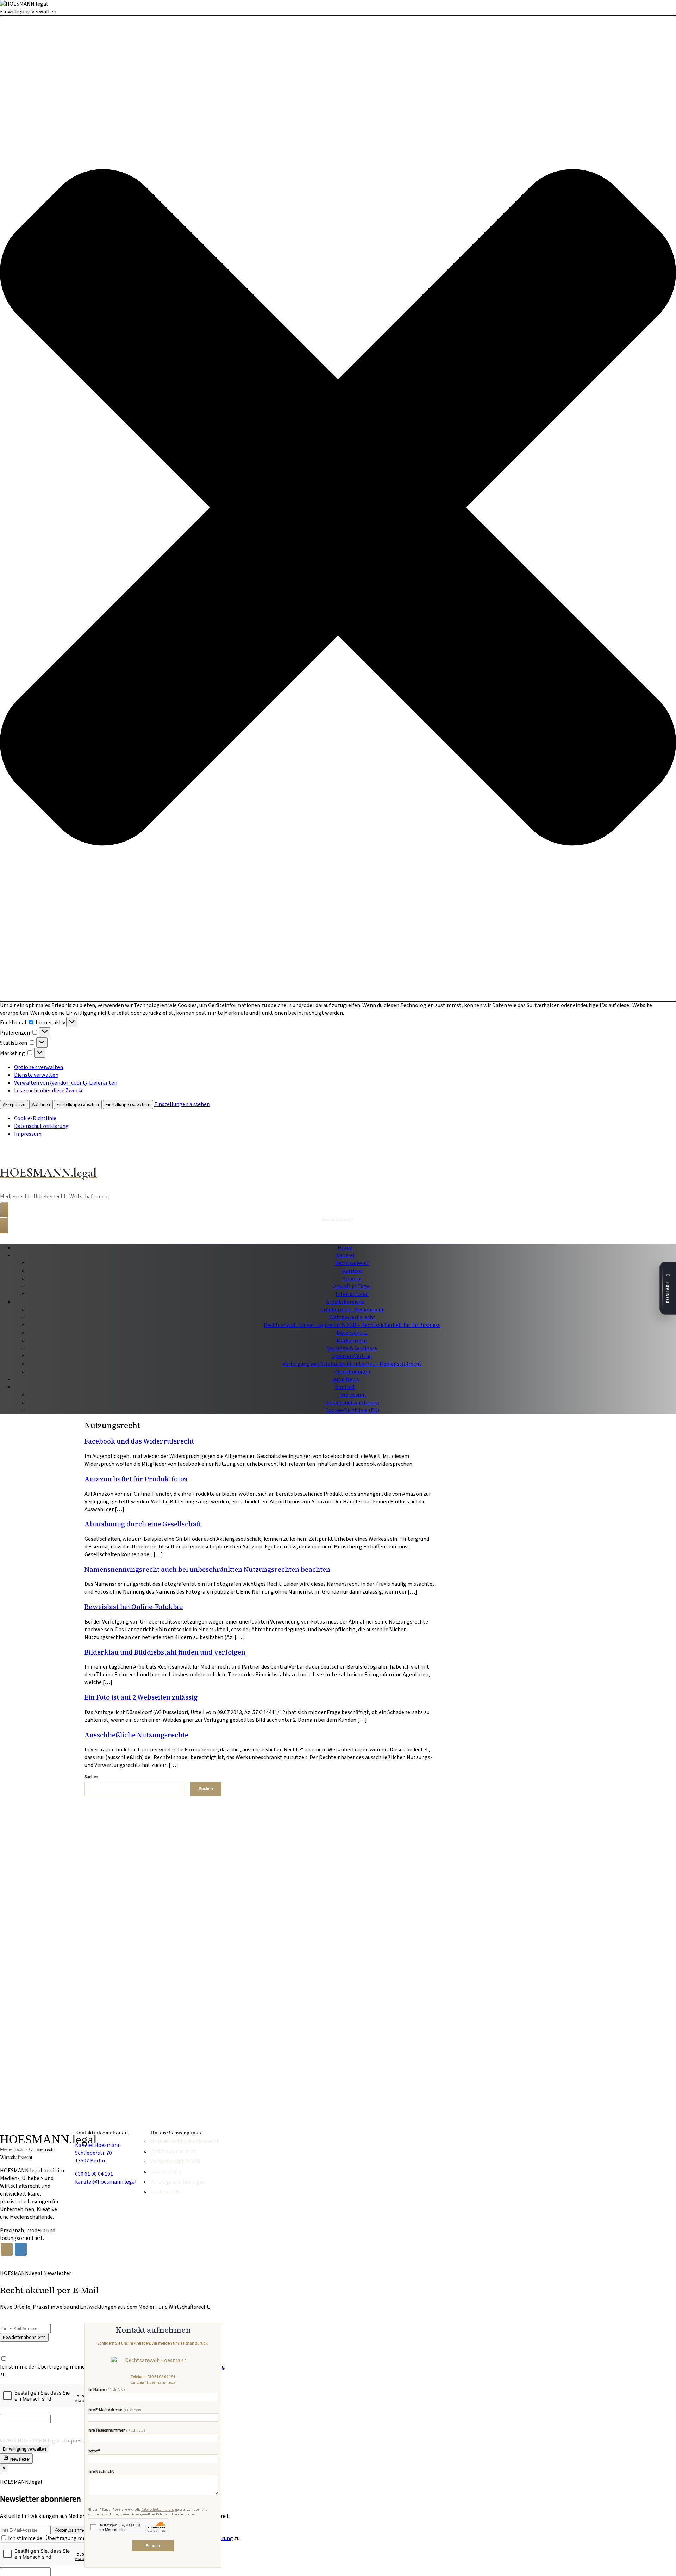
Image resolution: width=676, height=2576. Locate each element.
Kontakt (345, 1387)
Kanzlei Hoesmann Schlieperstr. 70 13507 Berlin (98, 2153)
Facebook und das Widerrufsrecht (139, 1441)
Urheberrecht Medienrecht (352, 1310)
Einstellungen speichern (128, 1104)
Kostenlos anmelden (74, 2530)
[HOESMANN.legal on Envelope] (21, 2249)
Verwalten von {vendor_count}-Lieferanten (66, 1083)
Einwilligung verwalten (24, 2449)
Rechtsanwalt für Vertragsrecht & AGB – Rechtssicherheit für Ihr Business (352, 1325)
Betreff (94, 2451)
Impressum (28, 1134)
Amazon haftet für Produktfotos (136, 1479)
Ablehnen (41, 1104)
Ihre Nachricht (101, 2472)
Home (345, 1248)
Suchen (91, 1777)
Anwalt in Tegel (352, 1286)
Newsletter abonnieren (24, 2337)
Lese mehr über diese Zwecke (49, 1091)
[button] (338, 508)
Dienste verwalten (36, 1075)
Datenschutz (352, 1333)
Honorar (352, 1279)
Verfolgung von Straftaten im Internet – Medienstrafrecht (352, 1364)
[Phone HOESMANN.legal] (7, 2249)
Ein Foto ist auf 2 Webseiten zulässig (141, 1697)
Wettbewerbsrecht (352, 1317)
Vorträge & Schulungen (178, 2182)
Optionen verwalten (39, 1067)
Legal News (345, 1379)
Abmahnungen (352, 1372)
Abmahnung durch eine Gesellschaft (143, 1524)
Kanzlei (345, 1255)
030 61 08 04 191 (161, 2377)
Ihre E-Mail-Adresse (115, 2410)
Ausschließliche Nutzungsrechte (136, 1735)
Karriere (352, 1271)
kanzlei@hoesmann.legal (153, 2382)
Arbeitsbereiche (345, 1302)
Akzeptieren (14, 1104)
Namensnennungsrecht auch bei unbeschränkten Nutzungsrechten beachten (207, 1569)
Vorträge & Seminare (352, 1348)
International (352, 1294)
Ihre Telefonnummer (116, 2431)
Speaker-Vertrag (352, 1356)
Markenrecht (352, 1341)
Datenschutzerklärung (41, 1126)
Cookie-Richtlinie (35, 1118)
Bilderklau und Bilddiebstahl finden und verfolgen (165, 1652)
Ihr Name (106, 2390)
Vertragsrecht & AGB (175, 2162)
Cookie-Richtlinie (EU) (352, 1410)
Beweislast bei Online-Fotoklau (134, 1607)
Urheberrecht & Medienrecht (183, 2142)
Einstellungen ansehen (78, 1104)
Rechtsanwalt (352, 1263)
